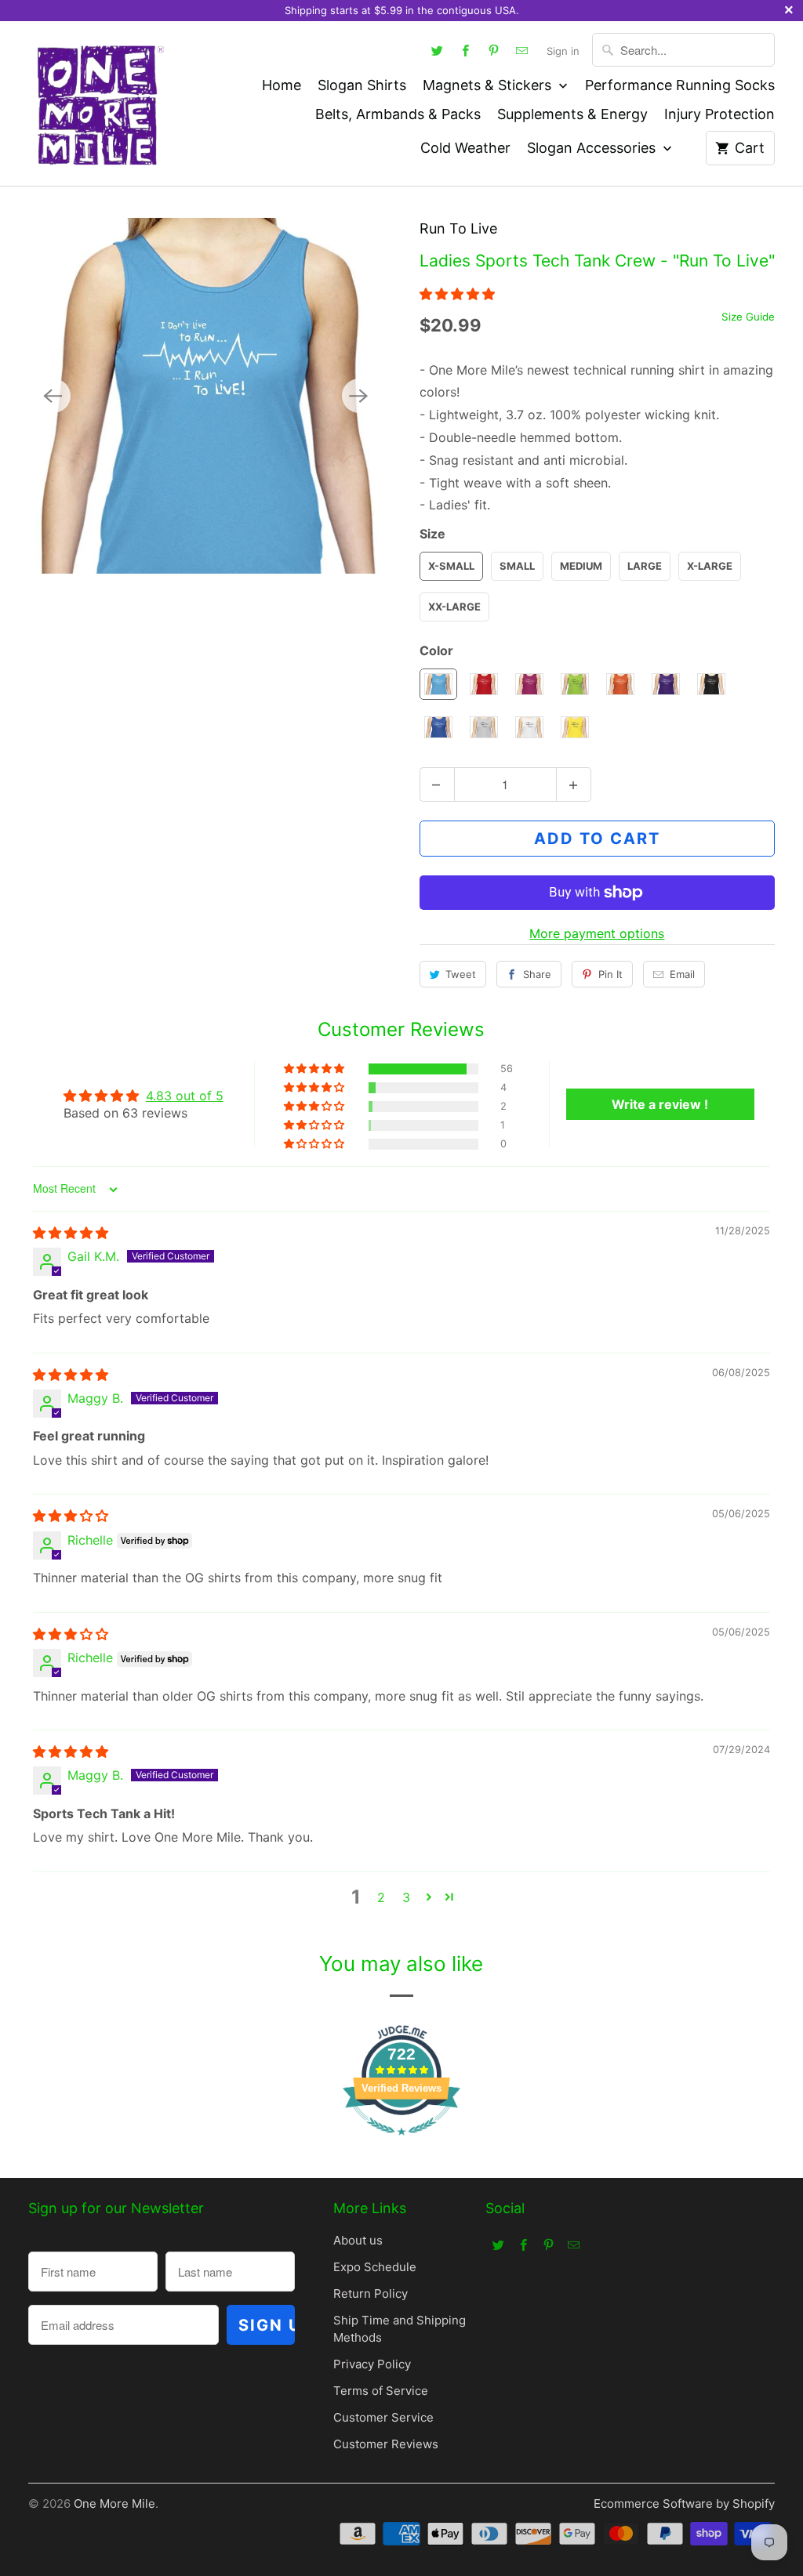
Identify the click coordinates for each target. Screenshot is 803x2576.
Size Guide (748, 317)
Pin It (610, 974)
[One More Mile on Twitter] (437, 50)
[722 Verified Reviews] (401, 2143)
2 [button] (381, 1897)
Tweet (461, 974)
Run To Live (458, 228)
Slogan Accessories (593, 148)
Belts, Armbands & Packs (398, 114)
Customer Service (383, 2417)
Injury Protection (719, 114)
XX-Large (454, 607)
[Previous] (53, 396)
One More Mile (114, 2504)
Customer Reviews (386, 2444)
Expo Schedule (375, 2267)
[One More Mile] (99, 103)
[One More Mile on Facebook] (465, 50)
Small (517, 566)
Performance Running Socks (680, 85)
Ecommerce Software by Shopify (684, 2504)
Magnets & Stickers (489, 85)
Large (645, 566)
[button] (457, 294)
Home (282, 85)
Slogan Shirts (362, 85)
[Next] (359, 396)
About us (358, 2240)
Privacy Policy (372, 2364)
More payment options (597, 933)
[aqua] (206, 396)
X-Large (710, 566)
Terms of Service (381, 2391)
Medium (581, 566)
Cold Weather (465, 148)
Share (537, 974)
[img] (71, 1233)
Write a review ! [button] (660, 1104)
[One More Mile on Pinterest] (493, 50)
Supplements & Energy (572, 114)
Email (682, 974)
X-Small (451, 566)
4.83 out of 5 (185, 1096)
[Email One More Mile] (521, 50)
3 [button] (406, 1897)
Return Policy (371, 2293)
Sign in (563, 51)
